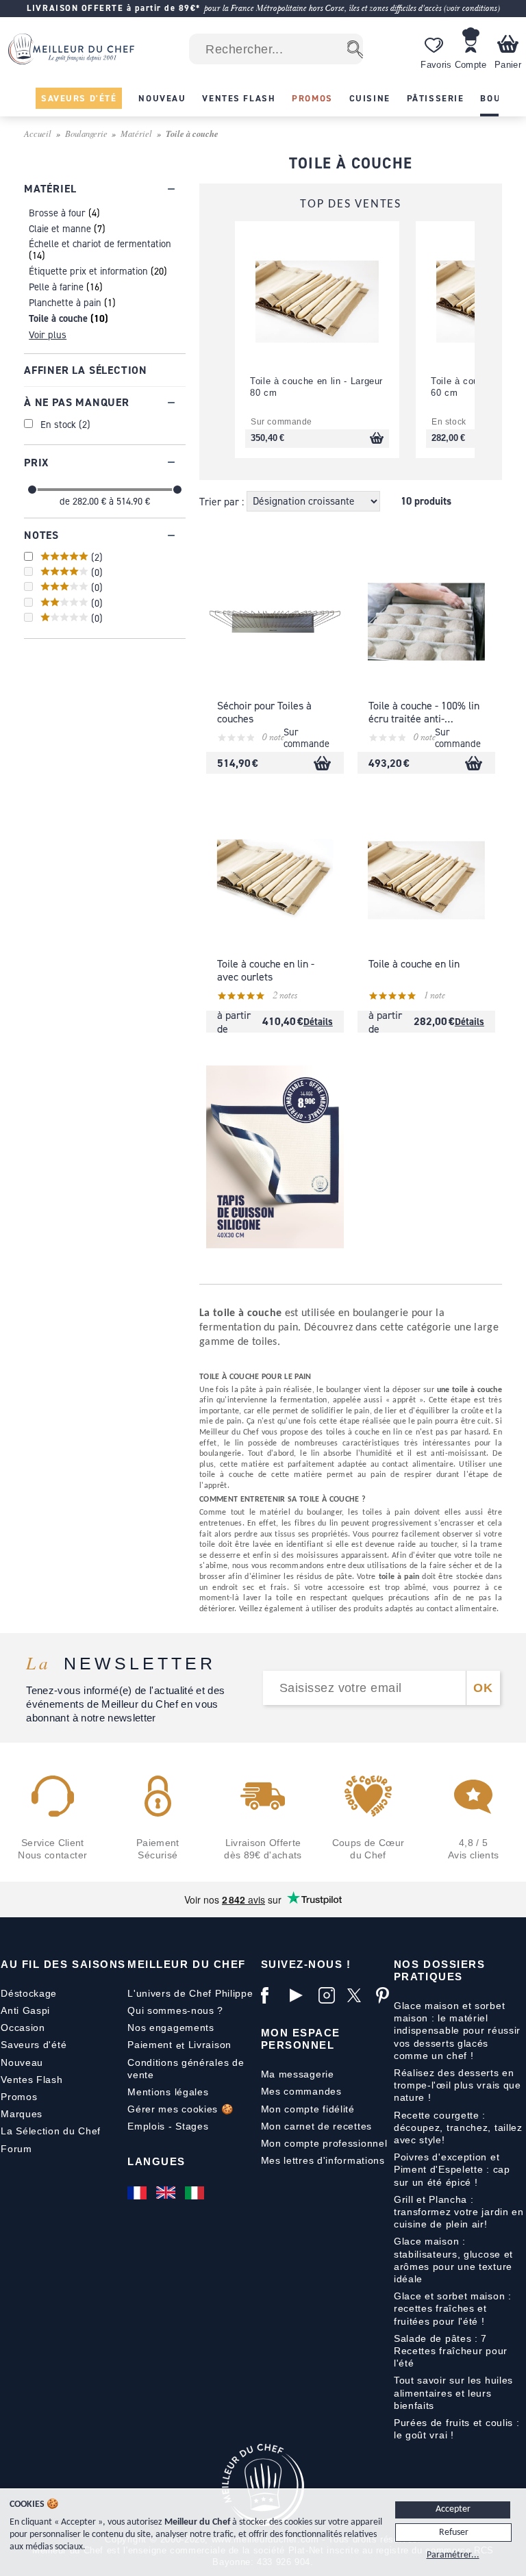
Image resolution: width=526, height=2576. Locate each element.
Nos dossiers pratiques (439, 1970)
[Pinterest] (387, 1995)
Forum (16, 2149)
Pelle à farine (56, 287)
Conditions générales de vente (186, 2069)
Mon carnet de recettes (316, 2126)
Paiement (150, 2045)
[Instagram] (329, 1995)
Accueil (38, 133)
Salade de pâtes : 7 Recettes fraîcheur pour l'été (451, 2351)
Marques (22, 2114)
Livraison (210, 2045)
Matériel (136, 133)
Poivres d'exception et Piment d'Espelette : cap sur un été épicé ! (452, 2169)
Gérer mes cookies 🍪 (180, 2109)
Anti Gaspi (25, 2010)
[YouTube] (301, 1995)
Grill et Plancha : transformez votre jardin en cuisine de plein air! (459, 2212)
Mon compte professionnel (324, 2143)
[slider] (32, 490)
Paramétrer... (453, 2555)
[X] (358, 1995)
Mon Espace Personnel (301, 2039)
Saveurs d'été (34, 2045)
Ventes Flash (32, 2080)
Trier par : (223, 501)
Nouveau (22, 2062)
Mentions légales (168, 2092)
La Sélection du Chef (51, 2131)
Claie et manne (60, 228)
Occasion (23, 2028)
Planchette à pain (65, 302)
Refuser (454, 2533)
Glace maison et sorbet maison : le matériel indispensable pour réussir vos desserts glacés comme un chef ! (457, 2031)
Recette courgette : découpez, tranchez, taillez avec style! (458, 2127)
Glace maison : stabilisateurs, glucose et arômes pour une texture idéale (453, 2260)
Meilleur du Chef (187, 1964)
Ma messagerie (298, 2074)
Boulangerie (86, 133)
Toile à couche (58, 318)
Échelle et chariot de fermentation (100, 243)
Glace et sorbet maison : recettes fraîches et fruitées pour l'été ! (453, 2308)
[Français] (138, 2193)
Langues (156, 2161)
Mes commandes (301, 2091)
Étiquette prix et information (88, 271)
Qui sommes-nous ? (175, 2010)
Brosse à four (57, 213)
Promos (19, 2097)
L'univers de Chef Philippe (190, 1993)
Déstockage (29, 1993)
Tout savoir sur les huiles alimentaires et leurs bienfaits (453, 2392)
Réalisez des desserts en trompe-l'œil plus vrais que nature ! (458, 2085)
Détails (318, 1021)
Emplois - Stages (168, 2126)
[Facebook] (272, 1995)
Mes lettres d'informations (323, 2160)
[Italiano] (196, 2193)
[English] (167, 2193)
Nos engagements (171, 2028)
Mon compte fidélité (308, 2109)
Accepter (453, 2509)
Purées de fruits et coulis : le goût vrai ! (457, 2429)
